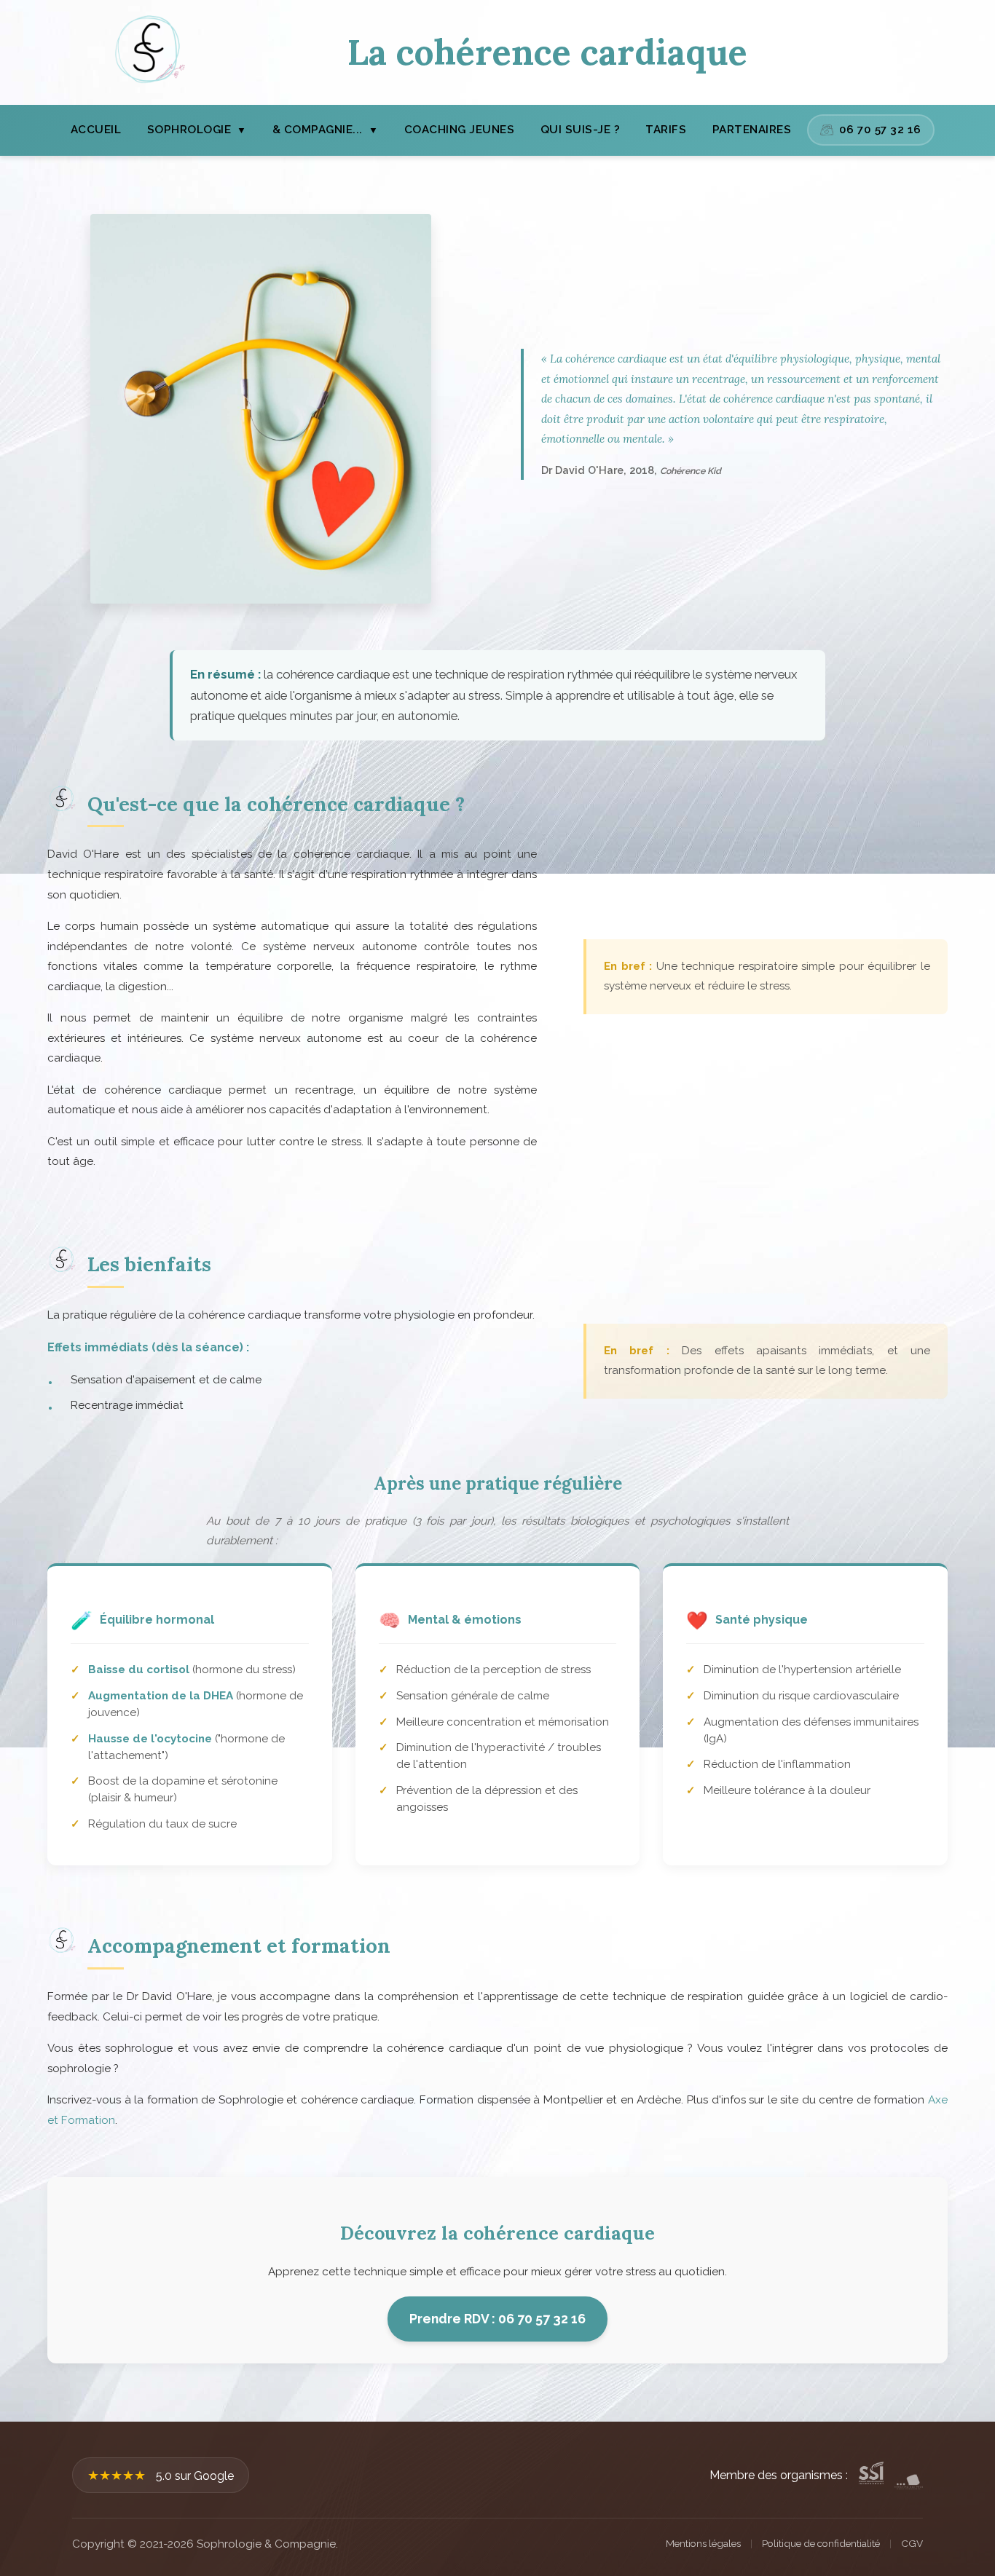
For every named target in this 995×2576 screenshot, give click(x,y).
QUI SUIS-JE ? (581, 130)
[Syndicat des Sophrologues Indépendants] (871, 2476)
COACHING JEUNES (460, 130)
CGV (912, 2543)
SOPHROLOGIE (197, 130)
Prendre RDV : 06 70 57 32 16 (497, 2319)
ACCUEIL (96, 130)
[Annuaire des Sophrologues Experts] (909, 2476)
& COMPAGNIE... (326, 130)
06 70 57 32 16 (880, 130)
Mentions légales (703, 2543)
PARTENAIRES (752, 130)
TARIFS (666, 130)
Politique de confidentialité (821, 2543)
